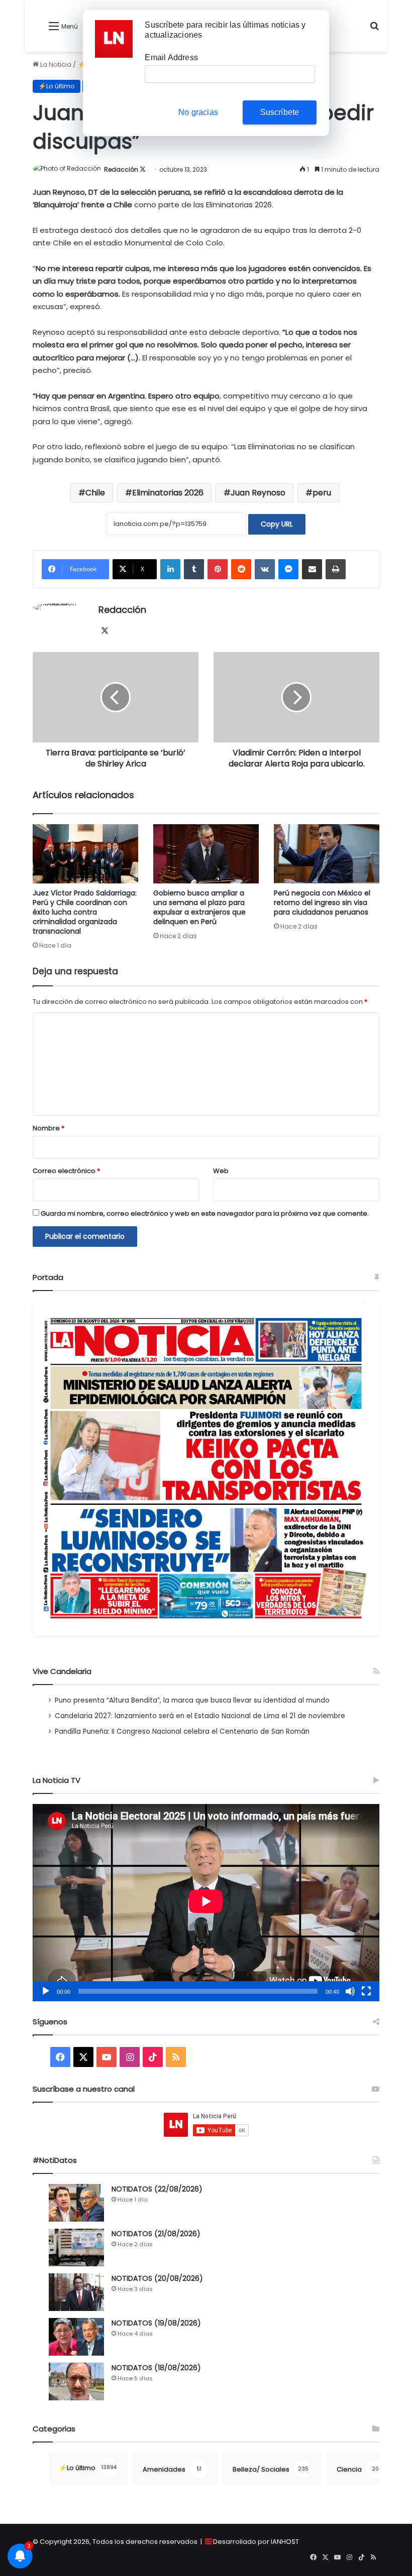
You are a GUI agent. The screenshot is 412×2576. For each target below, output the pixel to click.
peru (322, 493)
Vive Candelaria (62, 1671)
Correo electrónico (66, 1171)
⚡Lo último (57, 86)
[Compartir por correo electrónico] (312, 569)
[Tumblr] (194, 569)
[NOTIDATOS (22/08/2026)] (76, 2203)
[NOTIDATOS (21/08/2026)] (76, 2247)
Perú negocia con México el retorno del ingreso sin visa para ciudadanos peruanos (322, 903)
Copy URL (277, 524)
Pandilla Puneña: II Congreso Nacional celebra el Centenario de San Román (182, 1731)
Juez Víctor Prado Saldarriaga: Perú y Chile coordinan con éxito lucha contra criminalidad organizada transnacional (85, 912)
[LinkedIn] (170, 569)
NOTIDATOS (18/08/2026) (156, 2368)
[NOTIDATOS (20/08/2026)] (76, 2292)
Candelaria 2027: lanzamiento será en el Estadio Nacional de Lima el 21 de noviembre (200, 1716)
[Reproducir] (46, 1991)
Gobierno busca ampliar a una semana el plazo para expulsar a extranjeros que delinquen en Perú (199, 907)
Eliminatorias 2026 (168, 493)
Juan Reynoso (258, 493)
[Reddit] (241, 569)
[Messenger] (288, 569)
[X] (105, 631)
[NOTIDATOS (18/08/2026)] (76, 2381)
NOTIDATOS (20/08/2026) (157, 2278)
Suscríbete (280, 112)
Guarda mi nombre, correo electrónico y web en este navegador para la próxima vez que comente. (205, 1213)
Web (221, 1171)
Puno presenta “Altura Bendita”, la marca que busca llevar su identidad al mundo (192, 1700)
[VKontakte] (265, 569)
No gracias (198, 112)
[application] (206, 1903)
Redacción (121, 169)
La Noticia (55, 65)
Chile (95, 493)
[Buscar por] (374, 30)
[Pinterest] (218, 569)
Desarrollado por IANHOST (256, 2542)
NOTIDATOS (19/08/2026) (156, 2323)
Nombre (48, 1128)
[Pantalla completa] (366, 1991)
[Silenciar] (350, 1991)
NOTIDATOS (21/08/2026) (156, 2234)
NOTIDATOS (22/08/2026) (157, 2189)
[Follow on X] (143, 169)
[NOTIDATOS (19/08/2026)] (76, 2337)
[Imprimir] (336, 569)
